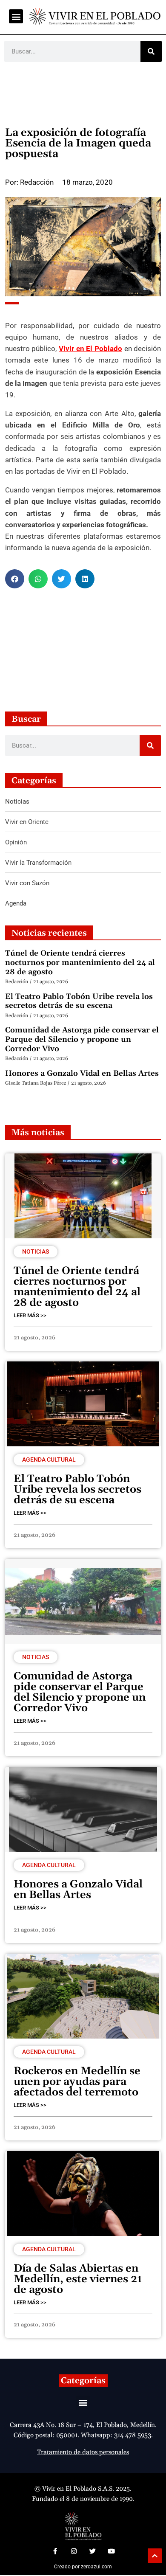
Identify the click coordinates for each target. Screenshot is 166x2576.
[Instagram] (74, 2551)
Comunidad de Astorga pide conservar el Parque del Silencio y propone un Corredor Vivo (82, 1039)
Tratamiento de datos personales (83, 2452)
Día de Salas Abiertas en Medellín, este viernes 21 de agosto (78, 2279)
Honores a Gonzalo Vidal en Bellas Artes (82, 1073)
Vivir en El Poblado (90, 349)
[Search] (151, 51)
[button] (16, 16)
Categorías (83, 2381)
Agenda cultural (49, 1460)
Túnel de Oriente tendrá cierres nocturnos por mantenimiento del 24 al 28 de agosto (80, 962)
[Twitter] (92, 2551)
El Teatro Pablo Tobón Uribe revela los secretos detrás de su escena (79, 1001)
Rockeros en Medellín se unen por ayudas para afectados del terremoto (77, 2082)
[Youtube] (111, 2551)
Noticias (36, 1251)
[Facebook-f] (55, 2551)
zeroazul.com (96, 2567)
